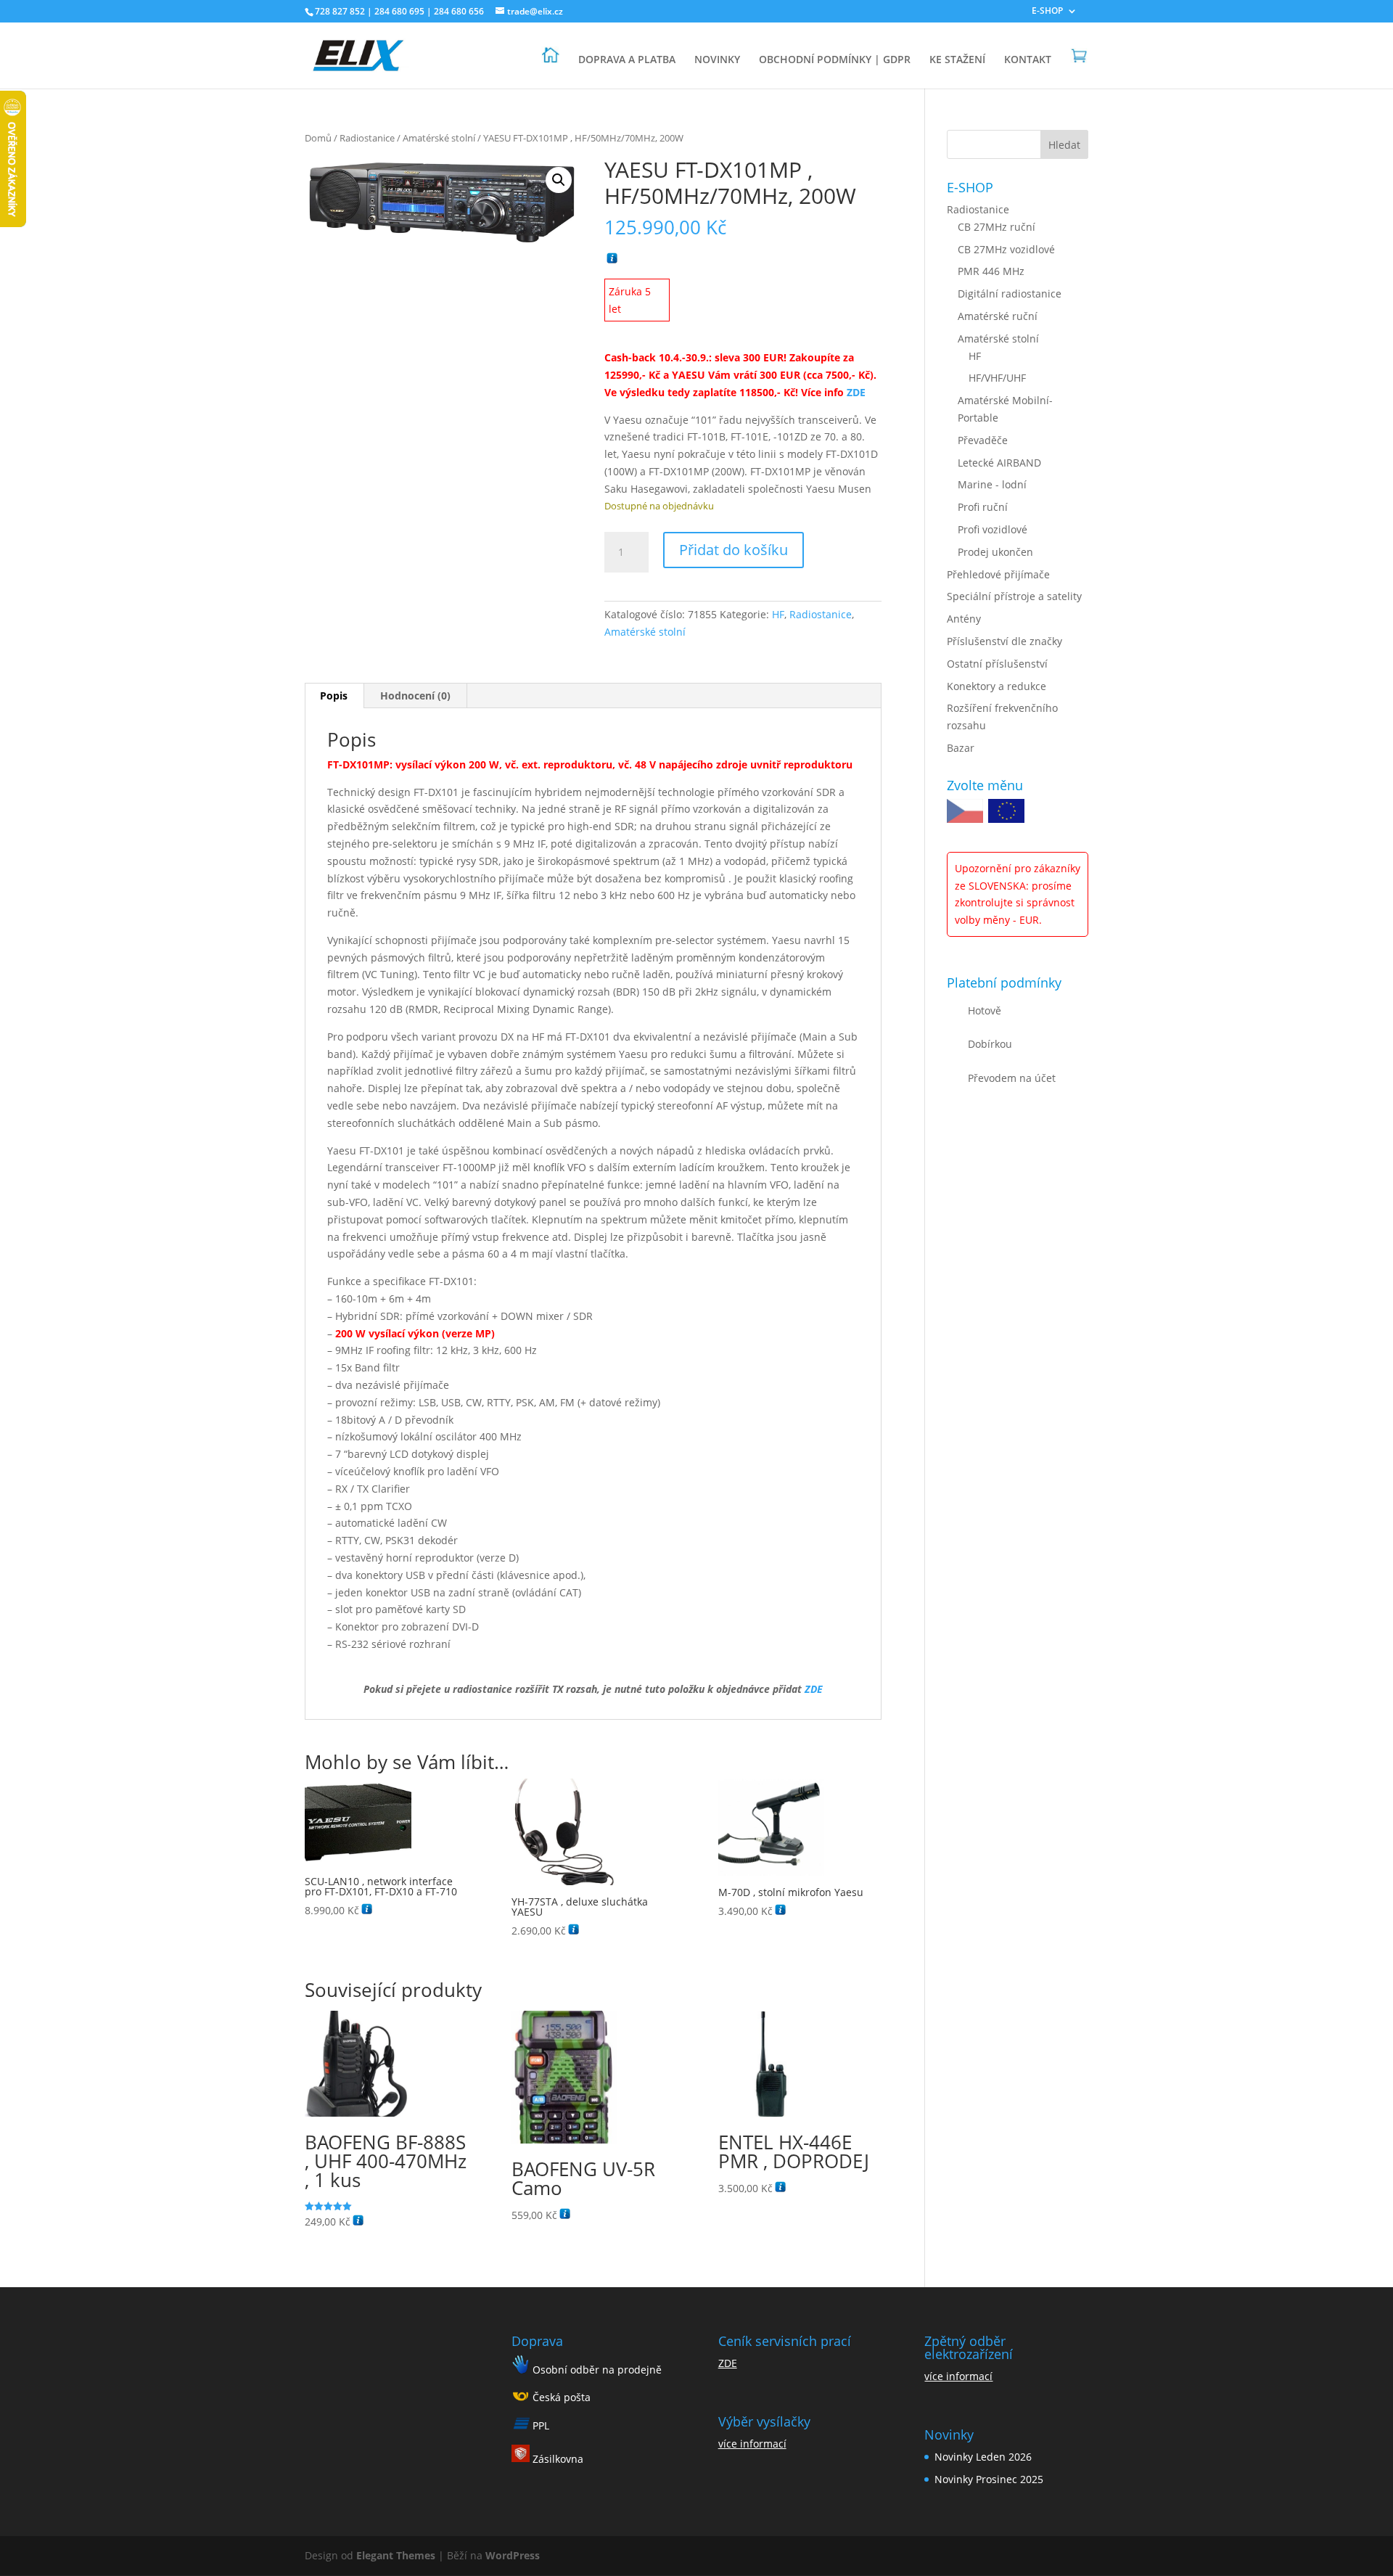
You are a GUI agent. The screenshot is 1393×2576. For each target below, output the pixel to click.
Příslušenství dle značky (1004, 641)
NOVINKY (717, 60)
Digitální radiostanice (1010, 294)
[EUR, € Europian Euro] (1006, 813)
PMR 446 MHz (991, 271)
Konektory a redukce (997, 686)
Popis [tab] (334, 696)
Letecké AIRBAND (999, 463)
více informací (752, 2444)
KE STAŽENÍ (957, 60)
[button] (559, 180)
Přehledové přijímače (998, 574)
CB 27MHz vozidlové (1006, 249)
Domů (318, 138)
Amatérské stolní (439, 138)
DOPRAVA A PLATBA (627, 60)
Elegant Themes (396, 2555)
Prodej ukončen (995, 552)
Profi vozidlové (993, 529)
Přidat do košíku (734, 550)
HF (778, 614)
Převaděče (983, 440)
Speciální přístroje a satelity (1014, 596)
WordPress (513, 2555)
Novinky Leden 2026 (983, 2457)
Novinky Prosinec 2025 (989, 2479)
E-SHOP (1047, 12)
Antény (964, 619)
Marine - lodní (992, 484)
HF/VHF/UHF (997, 378)
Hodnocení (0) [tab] (415, 696)
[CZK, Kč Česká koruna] (965, 813)
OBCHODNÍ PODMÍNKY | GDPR (835, 60)
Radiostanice (367, 138)
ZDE (728, 2363)
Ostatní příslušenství (997, 664)
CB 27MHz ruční (997, 227)
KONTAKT (1028, 60)
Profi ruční (983, 507)
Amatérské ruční (998, 316)
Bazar (961, 748)
